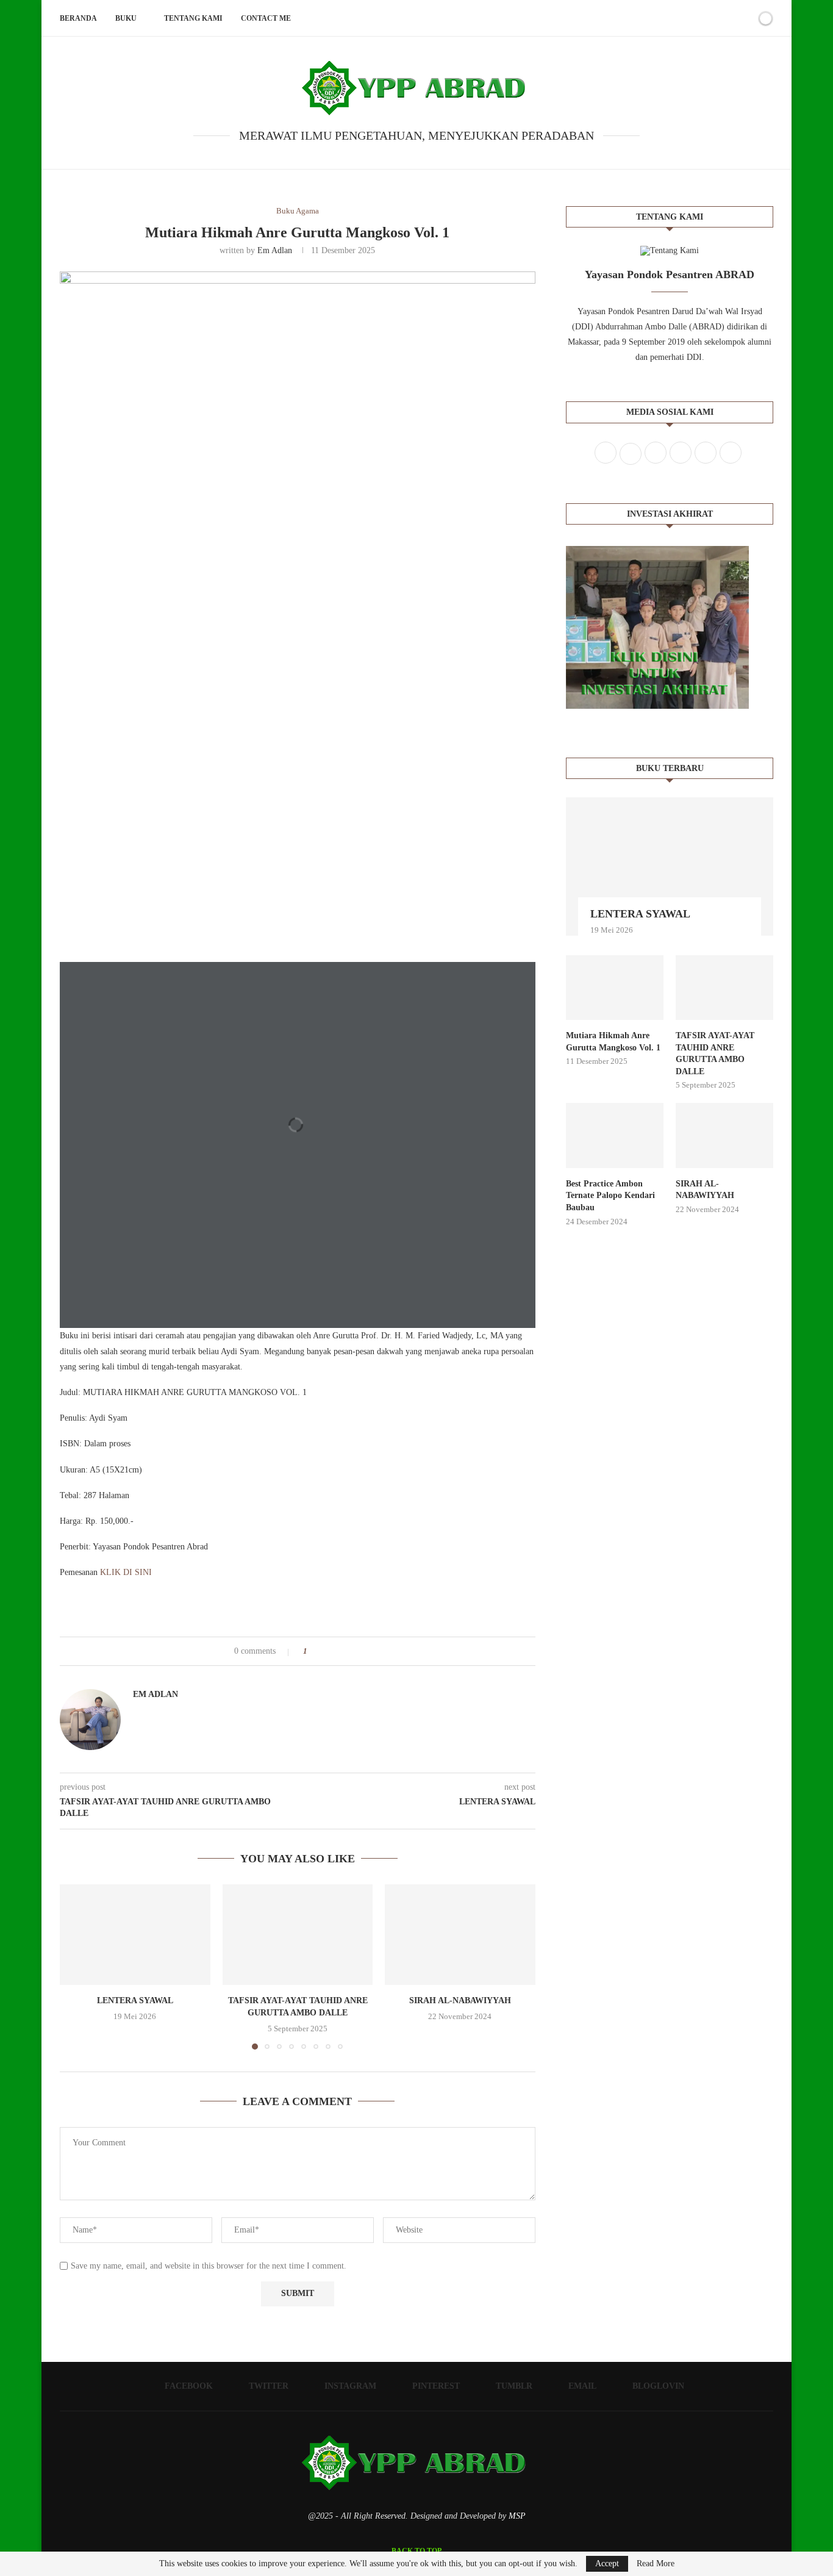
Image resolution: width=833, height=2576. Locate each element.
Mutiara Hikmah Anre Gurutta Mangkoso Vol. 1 (613, 1042)
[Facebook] (650, 18)
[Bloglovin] (727, 18)
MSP (517, 2516)
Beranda (78, 18)
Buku (126, 18)
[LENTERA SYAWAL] (135, 1934)
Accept (607, 2563)
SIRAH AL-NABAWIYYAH (460, 2001)
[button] (76, 1967)
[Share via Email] (363, 1651)
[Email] (714, 18)
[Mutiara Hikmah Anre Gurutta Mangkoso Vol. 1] (615, 988)
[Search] (745, 18)
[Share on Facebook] (328, 1651)
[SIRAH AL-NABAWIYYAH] (460, 1934)
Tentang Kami (193, 18)
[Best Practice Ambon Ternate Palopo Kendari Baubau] (615, 1136)
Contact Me (266, 18)
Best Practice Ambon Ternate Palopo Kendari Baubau (610, 1196)
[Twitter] (663, 18)
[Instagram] (676, 18)
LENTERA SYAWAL (135, 2001)
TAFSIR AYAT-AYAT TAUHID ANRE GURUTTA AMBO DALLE (715, 1053)
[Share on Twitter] (339, 1651)
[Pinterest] (689, 18)
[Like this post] (314, 1651)
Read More (656, 2564)
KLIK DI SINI (126, 1572)
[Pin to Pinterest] (351, 1651)
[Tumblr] (702, 18)
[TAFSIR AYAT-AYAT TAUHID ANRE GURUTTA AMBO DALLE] (298, 1934)
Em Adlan (275, 250)
